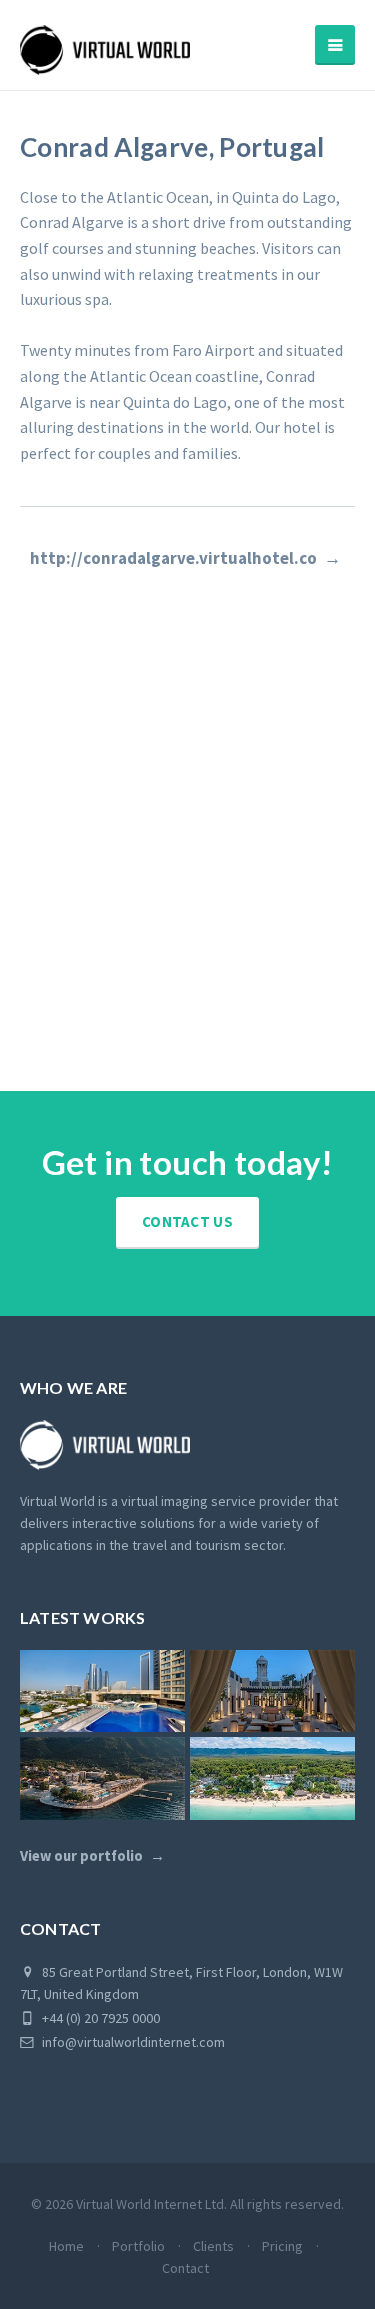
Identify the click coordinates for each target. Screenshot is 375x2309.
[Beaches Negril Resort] (272, 1778)
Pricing (282, 2246)
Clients (213, 2246)
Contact (185, 2268)
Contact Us (187, 1221)
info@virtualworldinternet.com (133, 2042)
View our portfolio (81, 1856)
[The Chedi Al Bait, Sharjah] (272, 1691)
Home (66, 2246)
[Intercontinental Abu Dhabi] (102, 1691)
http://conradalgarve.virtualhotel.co (173, 558)
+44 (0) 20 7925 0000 (99, 2018)
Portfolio (138, 2246)
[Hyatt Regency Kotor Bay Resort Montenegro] (102, 1778)
